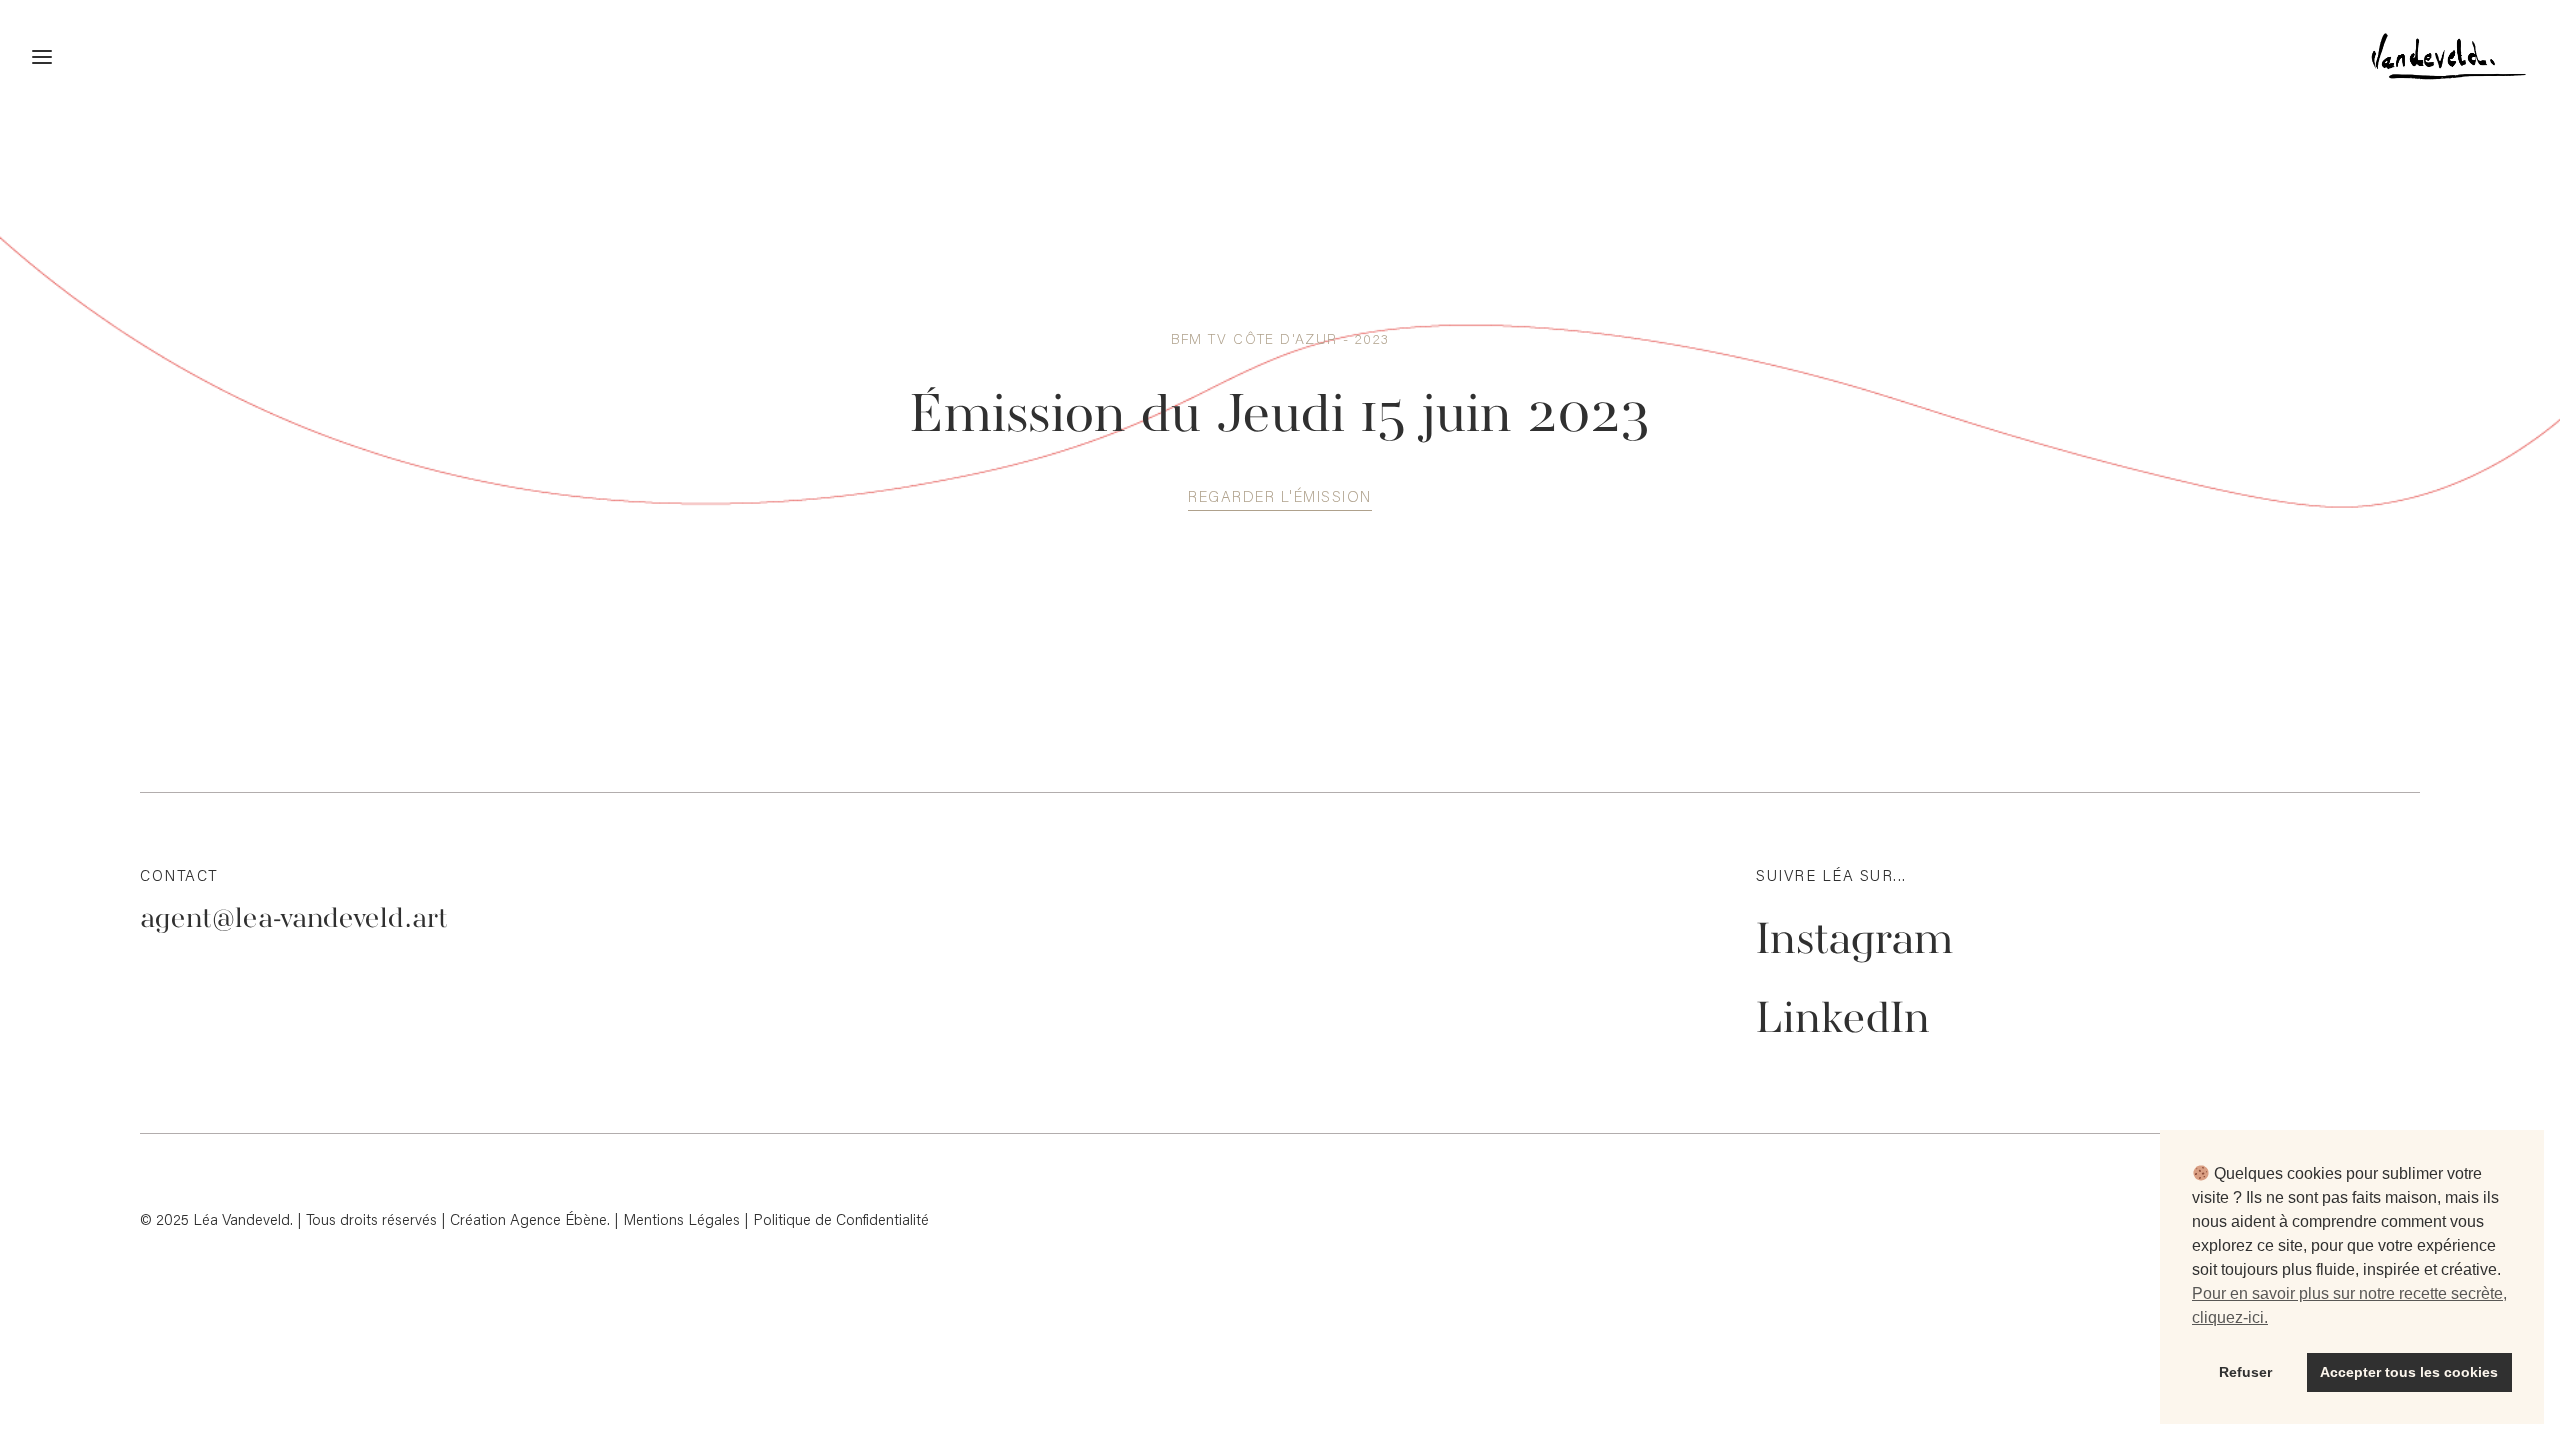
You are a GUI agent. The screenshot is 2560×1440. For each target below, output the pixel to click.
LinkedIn (1843, 1021)
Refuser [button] (2245, 1372)
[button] (1280, 496)
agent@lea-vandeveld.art (294, 919)
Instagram (1854, 942)
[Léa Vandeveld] (2432, 57)
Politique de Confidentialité (841, 1219)
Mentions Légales (681, 1219)
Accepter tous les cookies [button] (2409, 1372)
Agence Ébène (558, 1219)
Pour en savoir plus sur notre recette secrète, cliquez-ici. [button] (2349, 1305)
